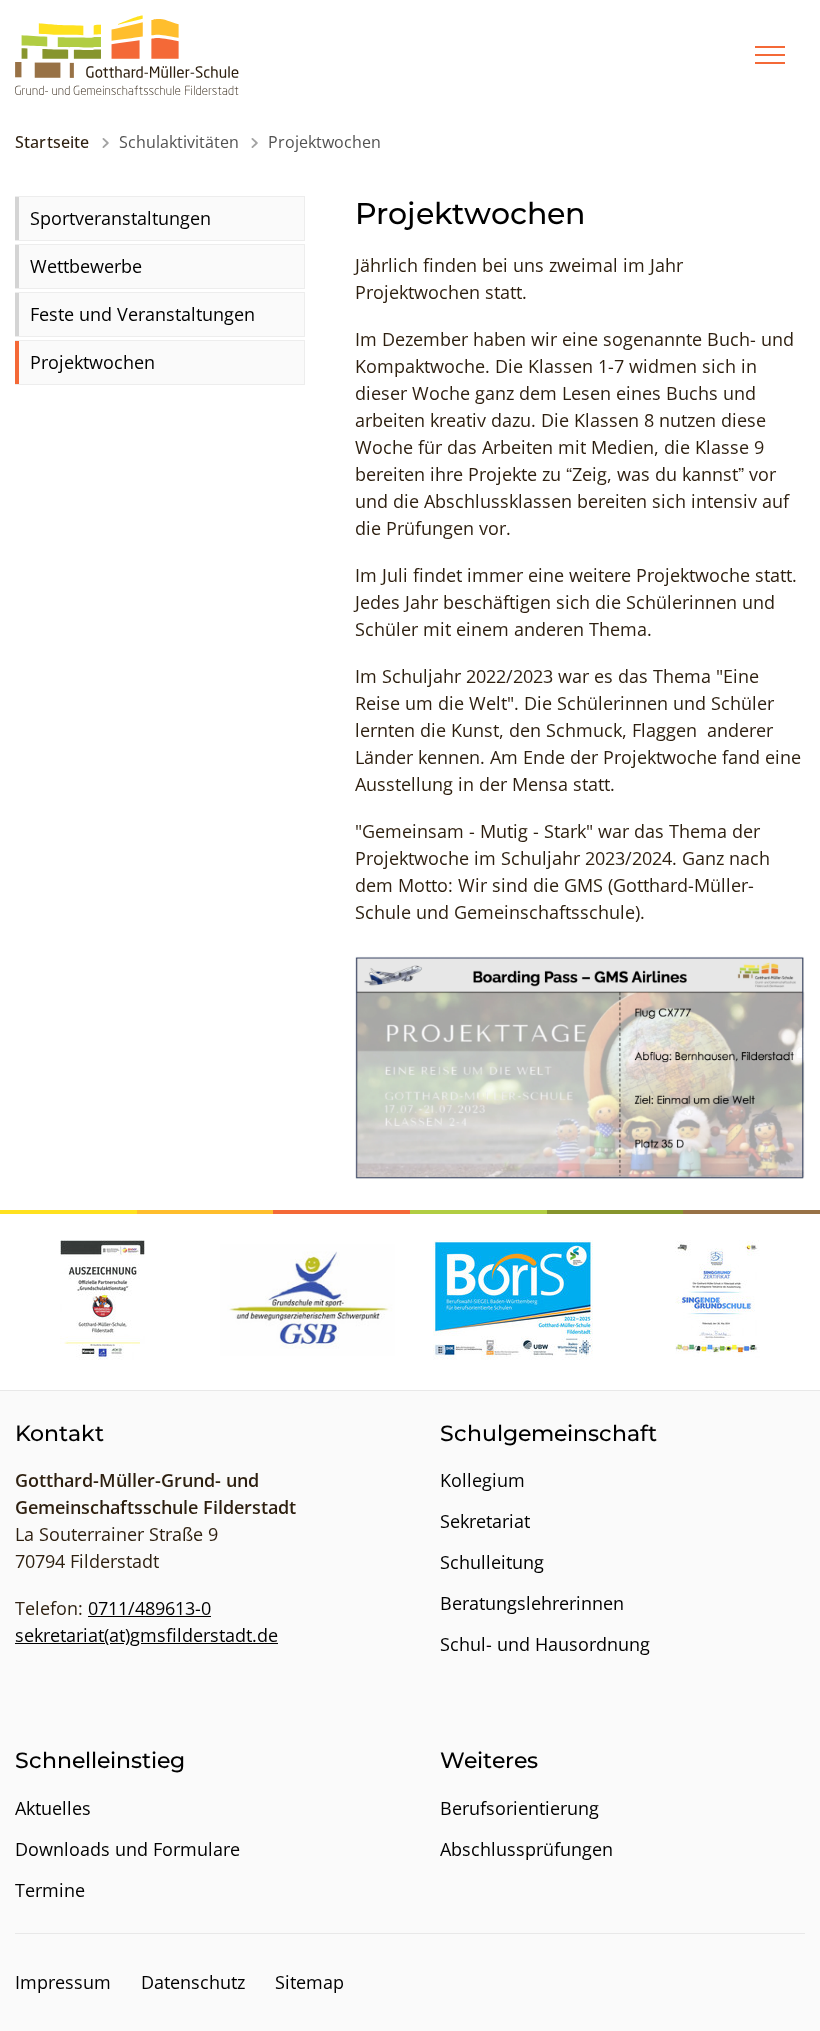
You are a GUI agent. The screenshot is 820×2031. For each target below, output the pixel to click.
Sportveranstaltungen (120, 218)
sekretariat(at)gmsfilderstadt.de (146, 1635)
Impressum (63, 1982)
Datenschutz (193, 1982)
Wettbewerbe (86, 266)
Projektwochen (92, 362)
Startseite (52, 142)
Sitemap (309, 1982)
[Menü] (770, 55)
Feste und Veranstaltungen (142, 314)
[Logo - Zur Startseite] (127, 53)
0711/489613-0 (149, 1608)
